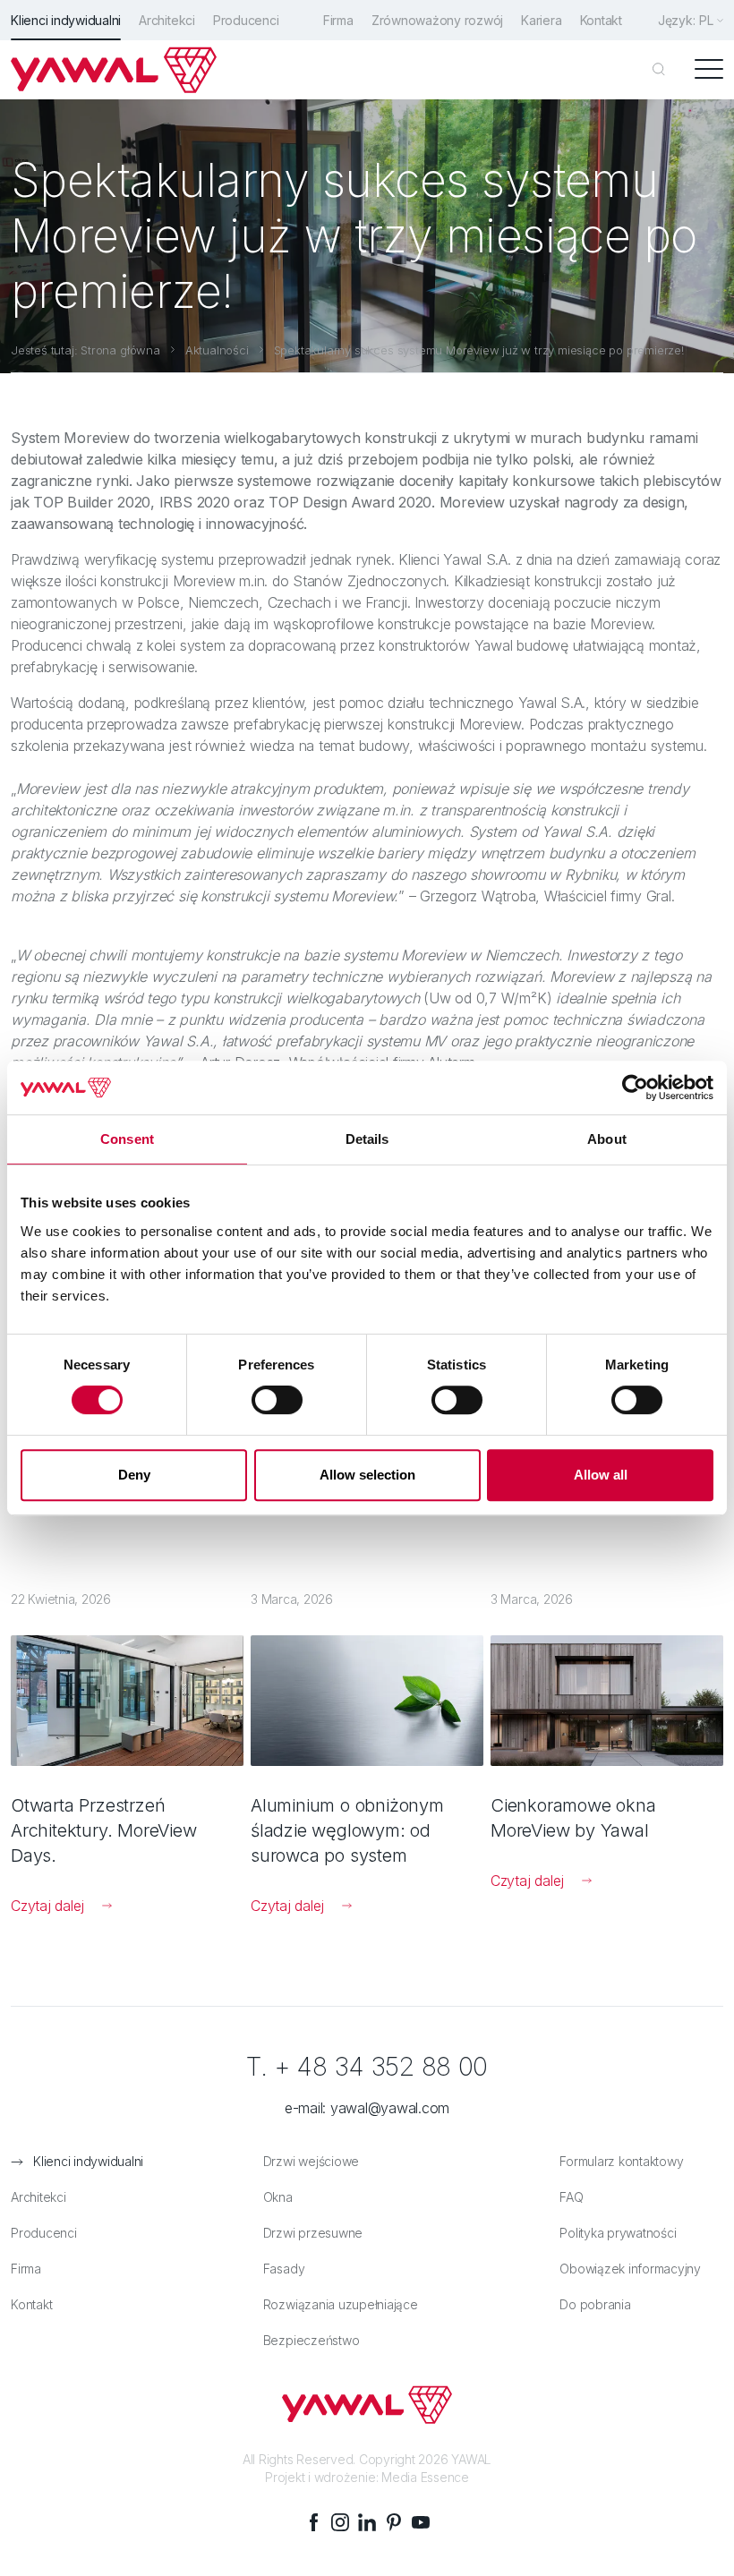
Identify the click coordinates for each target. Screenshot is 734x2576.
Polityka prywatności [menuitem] (618, 2233)
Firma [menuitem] (338, 20)
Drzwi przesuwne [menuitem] (313, 2233)
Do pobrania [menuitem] (595, 2304)
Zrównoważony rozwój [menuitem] (437, 20)
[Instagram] (340, 2522)
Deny (134, 1475)
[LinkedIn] (367, 2522)
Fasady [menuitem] (284, 2269)
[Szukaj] (659, 70)
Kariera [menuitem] (541, 20)
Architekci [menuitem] (167, 20)
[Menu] (709, 70)
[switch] (277, 1400)
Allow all (601, 1475)
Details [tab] (367, 1139)
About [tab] (607, 1139)
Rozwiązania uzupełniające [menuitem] (341, 2304)
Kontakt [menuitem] (601, 20)
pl (706, 20)
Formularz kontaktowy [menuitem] (621, 2161)
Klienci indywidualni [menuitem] (66, 20)
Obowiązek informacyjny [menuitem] (630, 2269)
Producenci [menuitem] (246, 20)
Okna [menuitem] (278, 2197)
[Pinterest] (394, 2522)
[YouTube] (421, 2522)
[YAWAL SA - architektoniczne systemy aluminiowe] (114, 70)
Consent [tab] (127, 1139)
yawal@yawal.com (390, 2108)
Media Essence (425, 2477)
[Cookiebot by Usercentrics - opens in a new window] (635, 1088)
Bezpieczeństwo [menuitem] (312, 2340)
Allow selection (367, 1475)
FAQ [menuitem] (571, 2197)
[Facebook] (313, 2522)
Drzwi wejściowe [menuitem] (311, 2161)
